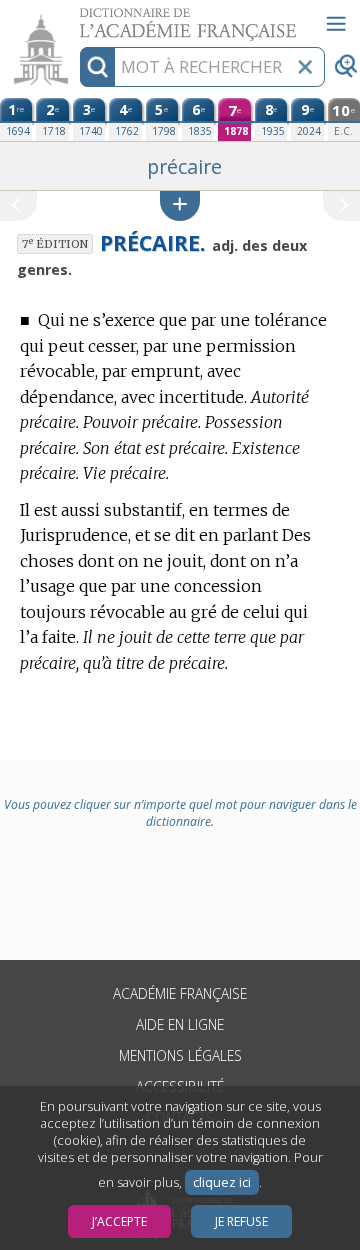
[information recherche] (97, 67)
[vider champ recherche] (305, 67)
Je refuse (241, 1221)
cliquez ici (222, 1182)
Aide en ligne (180, 1024)
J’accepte (119, 1221)
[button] (180, 205)
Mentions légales (180, 1055)
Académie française (180, 993)
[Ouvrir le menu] (336, 24)
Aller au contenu (77, 17)
